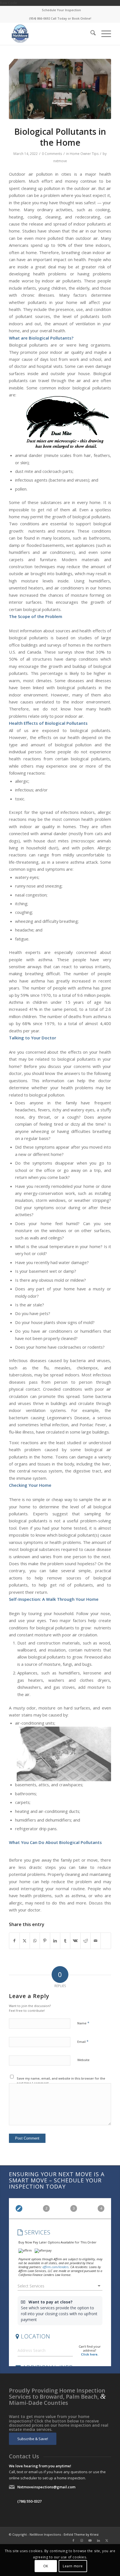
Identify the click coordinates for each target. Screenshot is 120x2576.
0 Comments (52, 154)
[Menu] (103, 34)
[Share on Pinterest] (45, 1941)
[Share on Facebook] (14, 1941)
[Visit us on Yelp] (106, 1938)
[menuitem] (61, 10)
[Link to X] (107, 2540)
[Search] (90, 34)
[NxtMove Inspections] (50, 34)
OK (46, 2566)
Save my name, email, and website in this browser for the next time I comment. (61, 2081)
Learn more (73, 2566)
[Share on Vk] (75, 1941)
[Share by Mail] (96, 1941)
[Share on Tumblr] (65, 1941)
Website (83, 2060)
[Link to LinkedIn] (99, 2540)
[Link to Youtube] (90, 2540)
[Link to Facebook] (73, 2540)
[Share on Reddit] (86, 1941)
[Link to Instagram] (82, 2540)
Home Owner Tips (84, 154)
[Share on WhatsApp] (35, 1941)
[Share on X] (25, 1941)
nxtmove (60, 161)
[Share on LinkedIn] (55, 1941)
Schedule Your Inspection (61, 10)
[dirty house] (60, 89)
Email (83, 2041)
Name (83, 2023)
